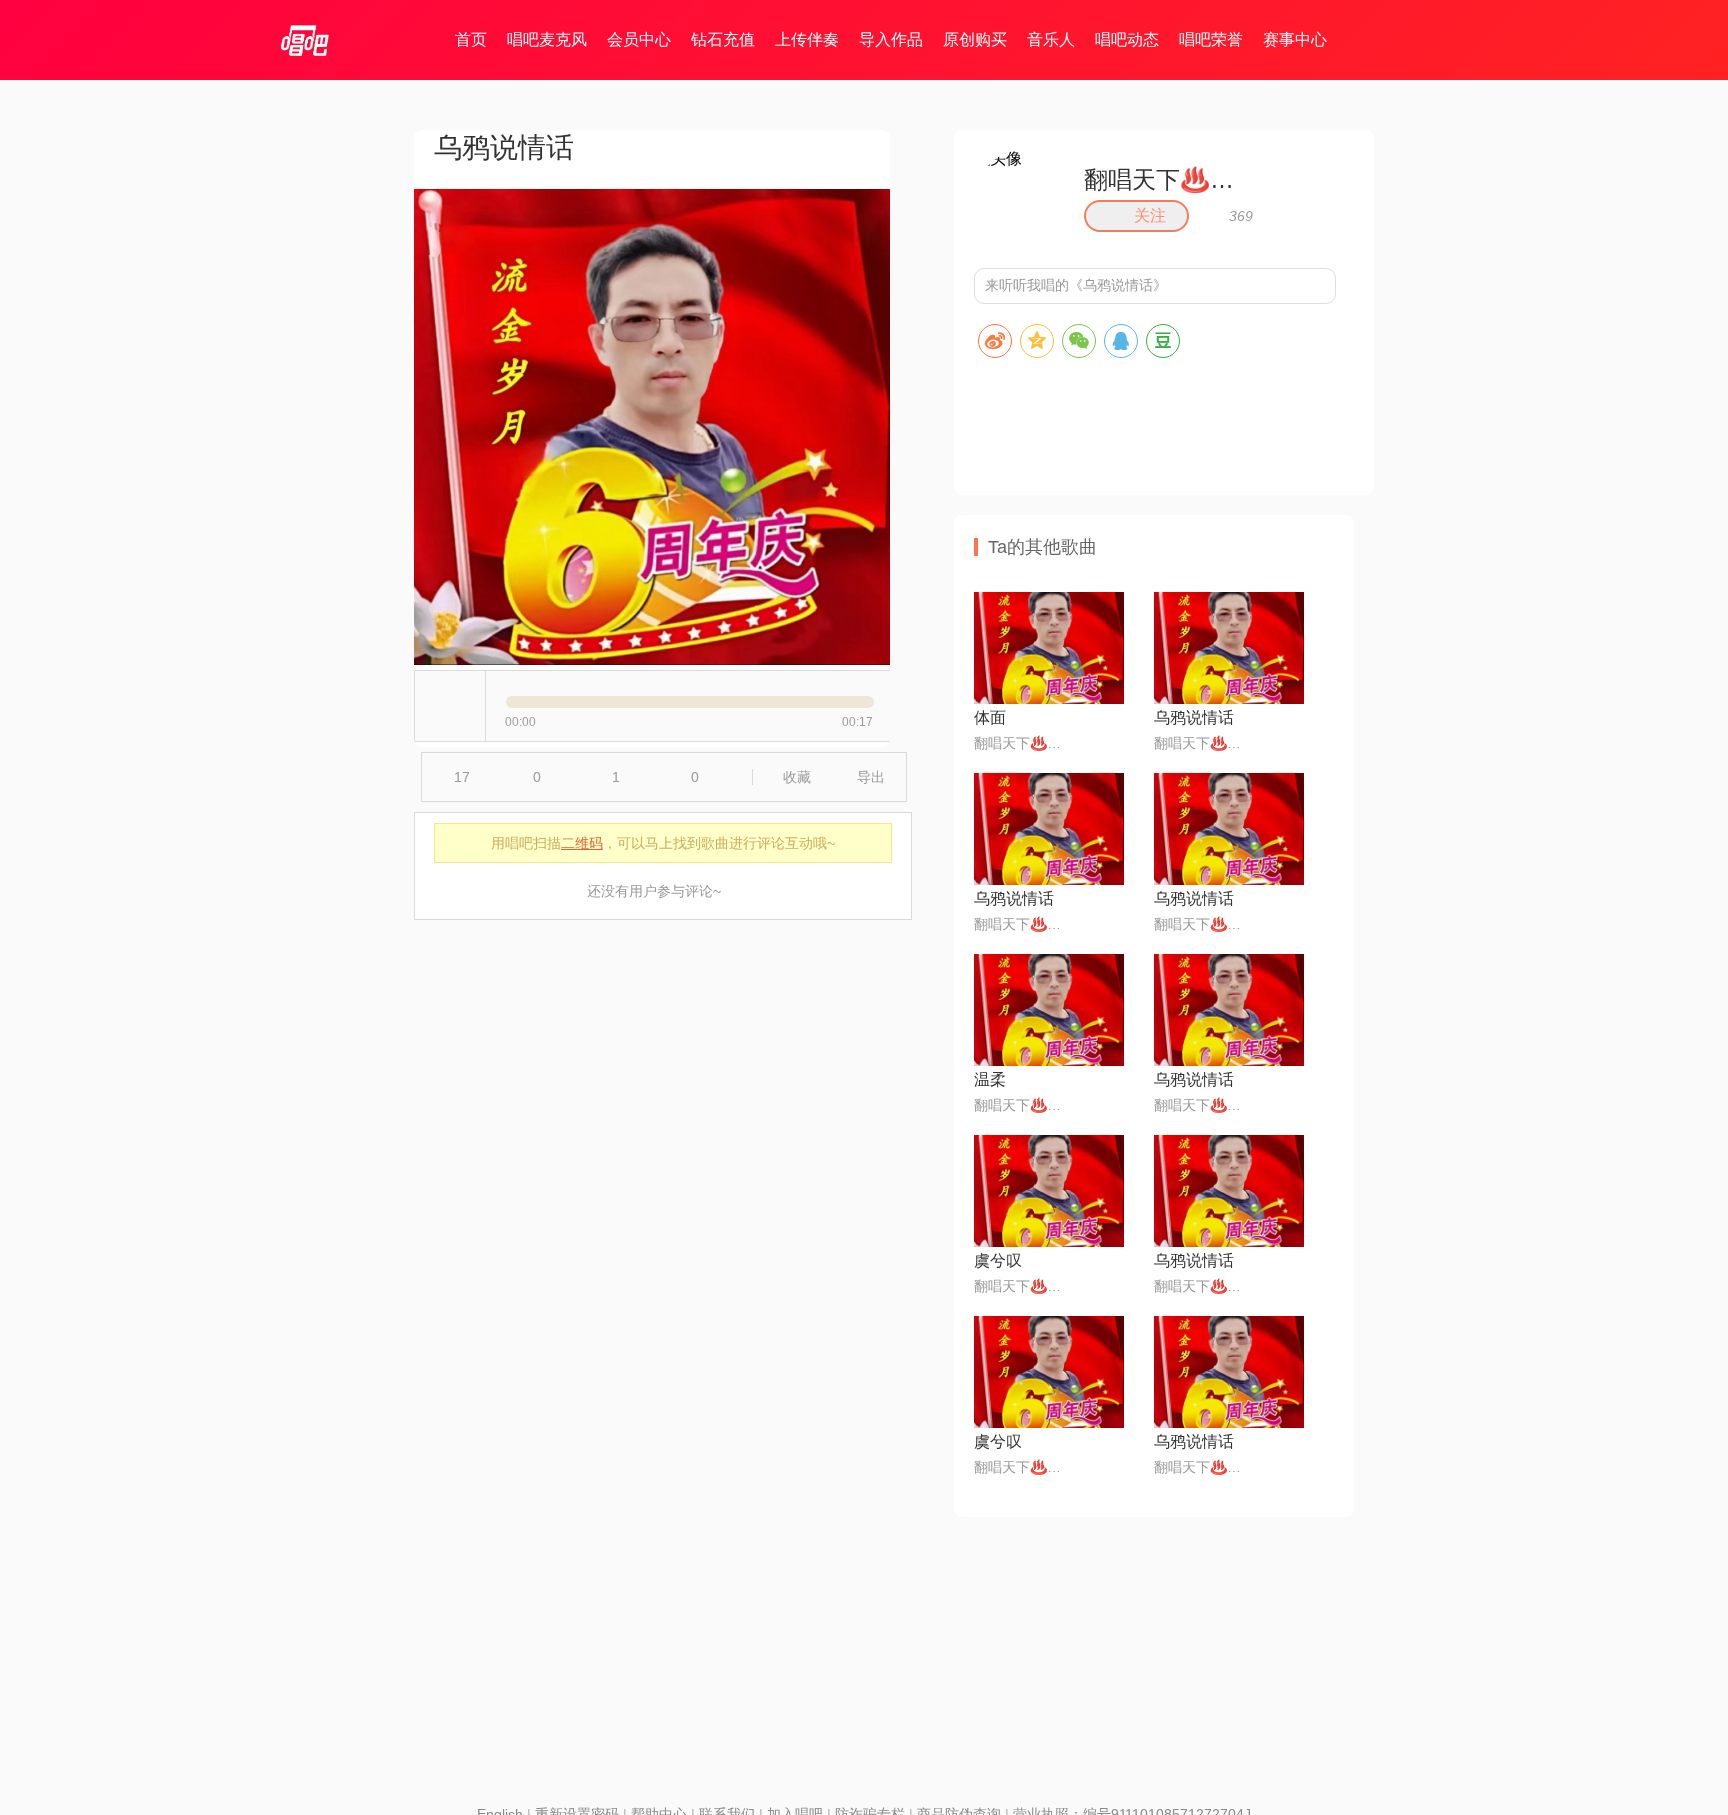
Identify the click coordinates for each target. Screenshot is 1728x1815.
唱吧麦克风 (547, 39)
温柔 (990, 1079)
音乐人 (1051, 39)
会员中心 (639, 39)
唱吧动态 (1127, 39)
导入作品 (891, 39)
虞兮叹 (998, 1260)
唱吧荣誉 (1211, 39)
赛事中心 (1295, 39)
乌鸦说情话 (1194, 717)
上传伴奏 (807, 39)
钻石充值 (723, 39)
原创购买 (975, 39)
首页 (471, 39)
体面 (990, 717)
